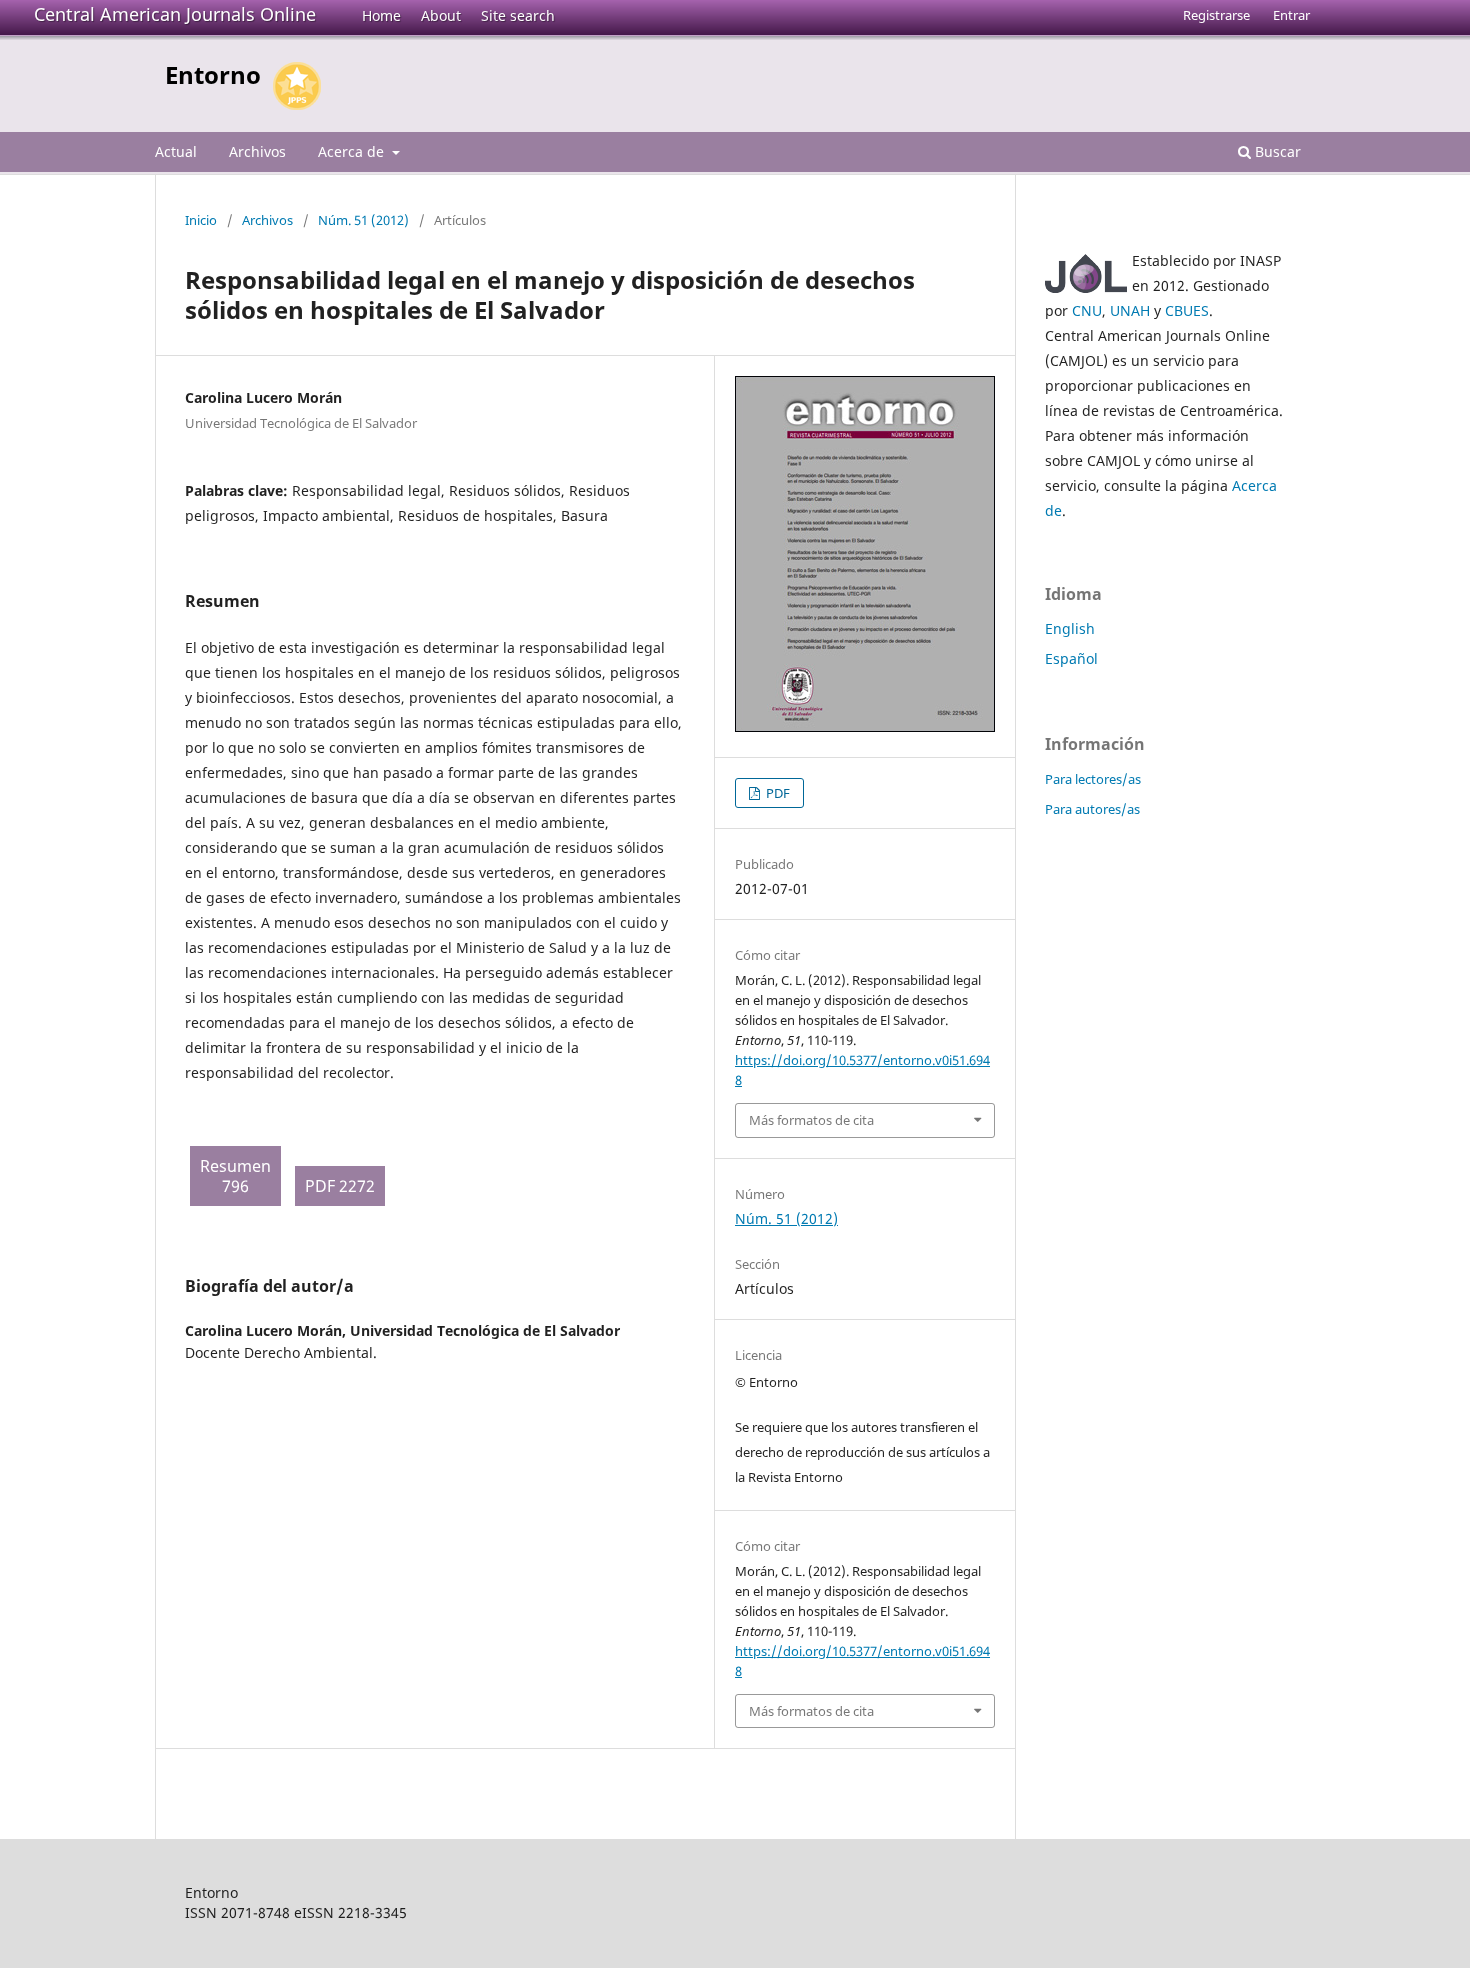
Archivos (257, 151)
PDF (776, 793)
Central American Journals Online (175, 14)
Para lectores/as (1093, 779)
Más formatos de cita (811, 1120)
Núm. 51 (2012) (363, 220)
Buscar (1276, 151)
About (441, 15)
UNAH (1130, 310)
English (1070, 628)
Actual (176, 151)
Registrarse (1216, 15)
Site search (518, 15)
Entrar (1291, 15)
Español (1071, 658)
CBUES (1187, 310)
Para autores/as (1092, 809)
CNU (1087, 310)
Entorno (213, 74)
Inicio (201, 220)
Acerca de (353, 151)
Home (381, 15)
